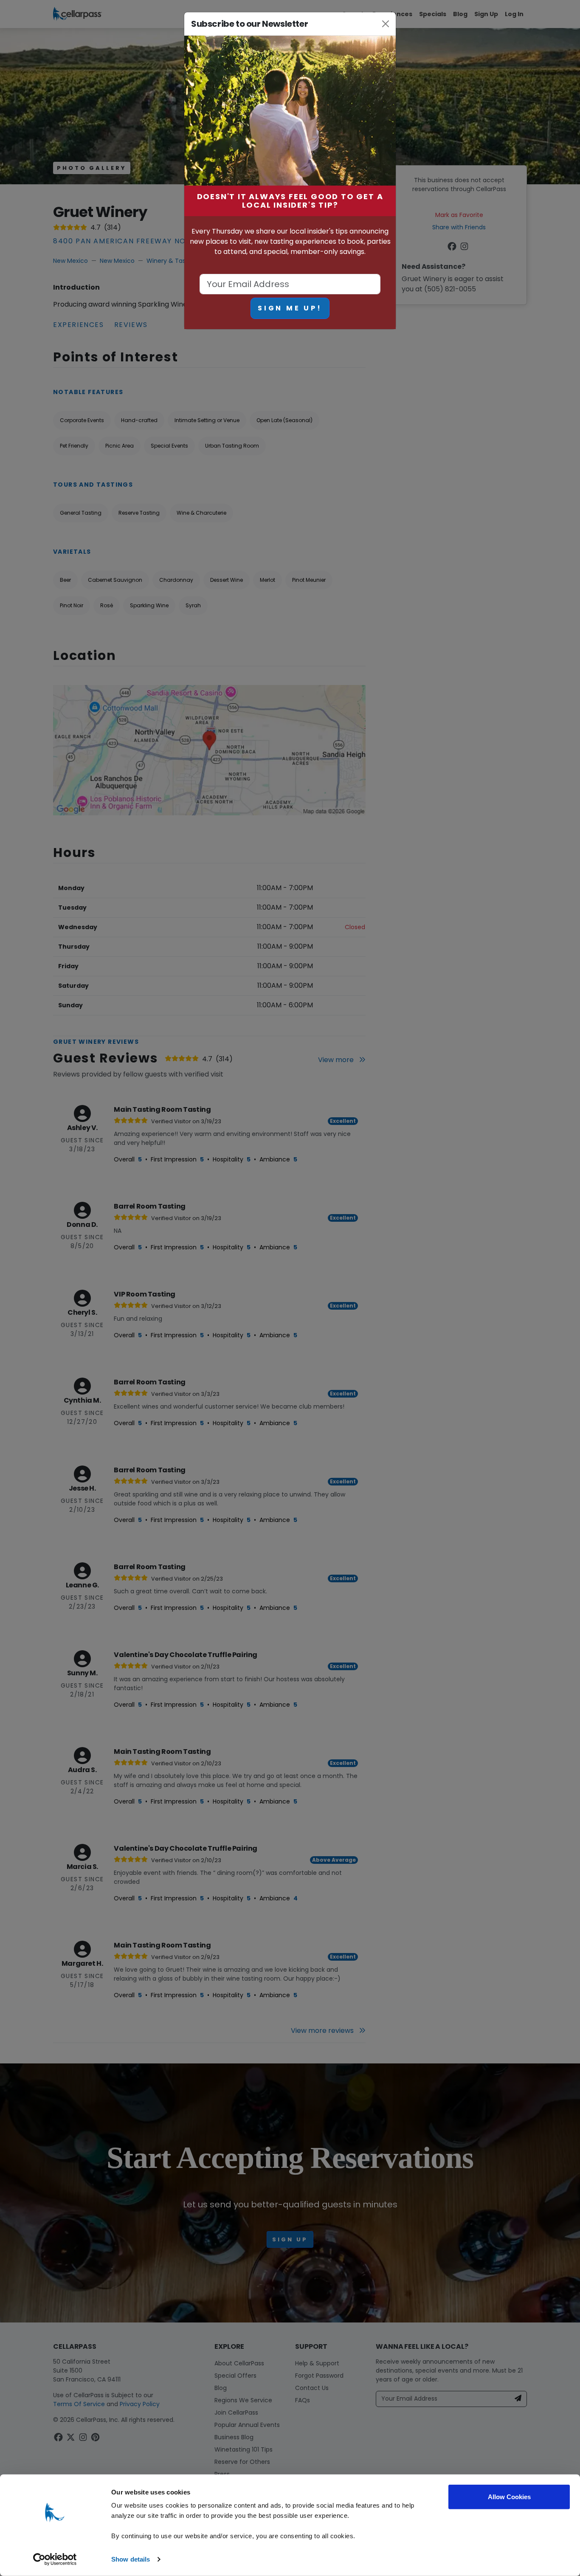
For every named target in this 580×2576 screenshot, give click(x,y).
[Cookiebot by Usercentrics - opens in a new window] (55, 2559)
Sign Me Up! (290, 308)
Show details (131, 2559)
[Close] (386, 24)
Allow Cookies (509, 2497)
